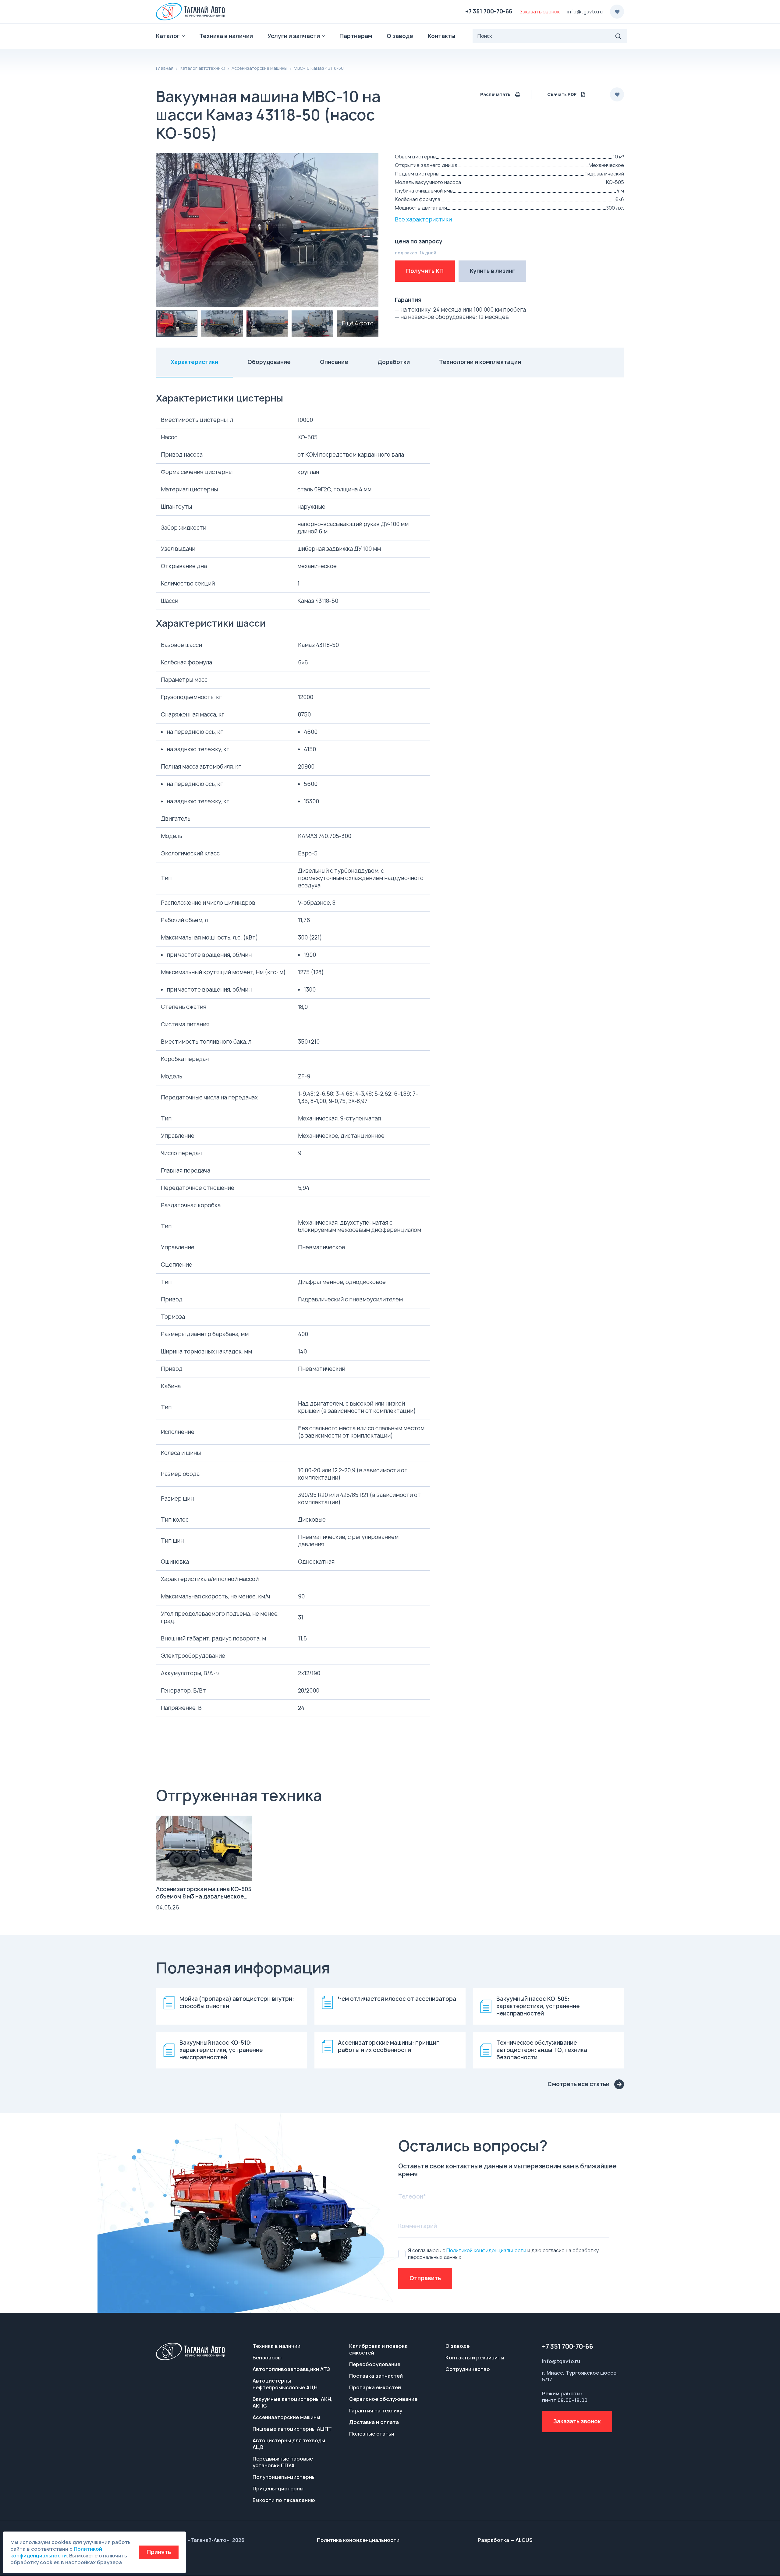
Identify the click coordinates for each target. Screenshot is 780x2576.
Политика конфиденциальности (358, 2540)
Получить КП (425, 271)
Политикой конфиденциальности (486, 2250)
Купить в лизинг (492, 271)
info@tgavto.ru (585, 12)
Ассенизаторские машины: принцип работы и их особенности (389, 2047)
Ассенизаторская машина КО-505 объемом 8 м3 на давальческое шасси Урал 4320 (204, 1897)
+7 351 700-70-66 (489, 11)
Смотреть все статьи (578, 2084)
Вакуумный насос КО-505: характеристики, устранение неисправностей (538, 2006)
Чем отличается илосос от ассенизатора (397, 1999)
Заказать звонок (577, 2421)
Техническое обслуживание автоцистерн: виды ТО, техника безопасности (542, 2050)
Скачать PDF (562, 94)
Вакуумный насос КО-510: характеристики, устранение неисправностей (221, 2050)
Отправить (425, 2278)
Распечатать (495, 94)
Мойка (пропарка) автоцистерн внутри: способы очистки (237, 2003)
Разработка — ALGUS (505, 2540)
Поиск (619, 36)
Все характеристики (423, 219)
